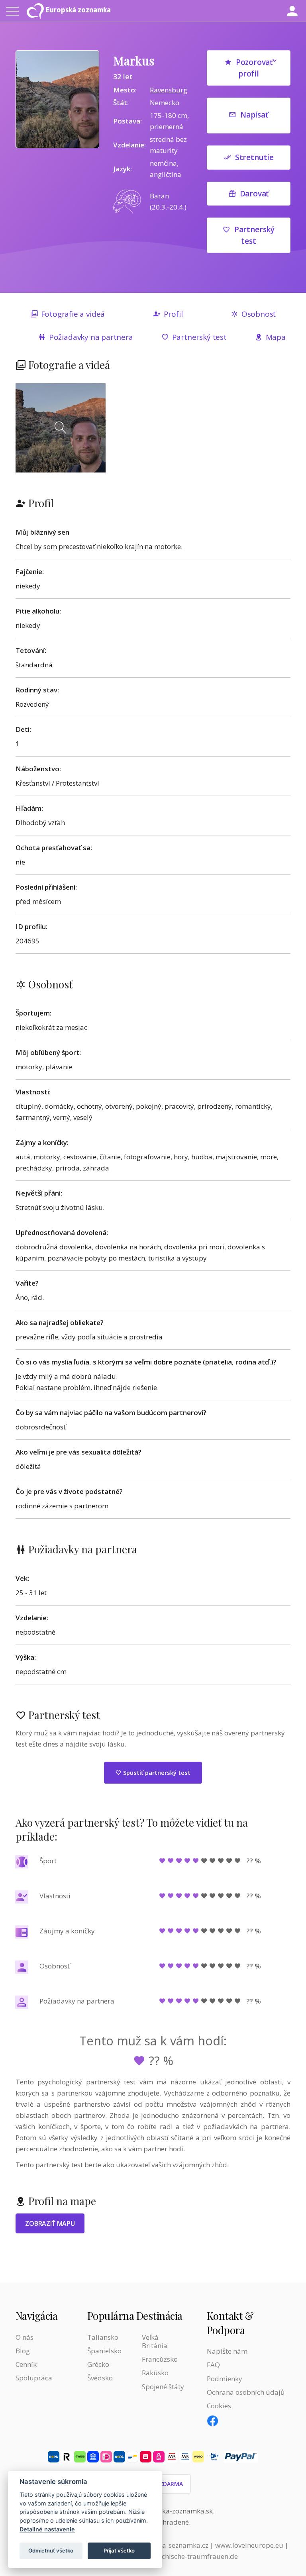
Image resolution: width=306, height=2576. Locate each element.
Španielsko (104, 2351)
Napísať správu (252, 122)
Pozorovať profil (254, 68)
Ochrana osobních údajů (246, 2392)
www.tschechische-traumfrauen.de (183, 2556)
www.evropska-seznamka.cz (164, 2545)
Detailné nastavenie (47, 2529)
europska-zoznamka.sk (176, 2511)
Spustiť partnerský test (156, 1772)
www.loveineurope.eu (249, 2545)
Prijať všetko (119, 2551)
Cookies (219, 2406)
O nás (25, 2337)
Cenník (26, 2364)
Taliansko (103, 2337)
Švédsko (100, 2378)
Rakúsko (155, 2373)
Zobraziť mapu (50, 2223)
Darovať (255, 194)
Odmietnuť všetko (51, 2551)
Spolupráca (34, 2378)
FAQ (213, 2365)
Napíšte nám (227, 2351)
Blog (23, 2351)
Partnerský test (254, 235)
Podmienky (225, 2379)
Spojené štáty (163, 2387)
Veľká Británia (155, 2341)
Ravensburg (169, 90)
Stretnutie (254, 157)
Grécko (98, 2364)
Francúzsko (160, 2359)
